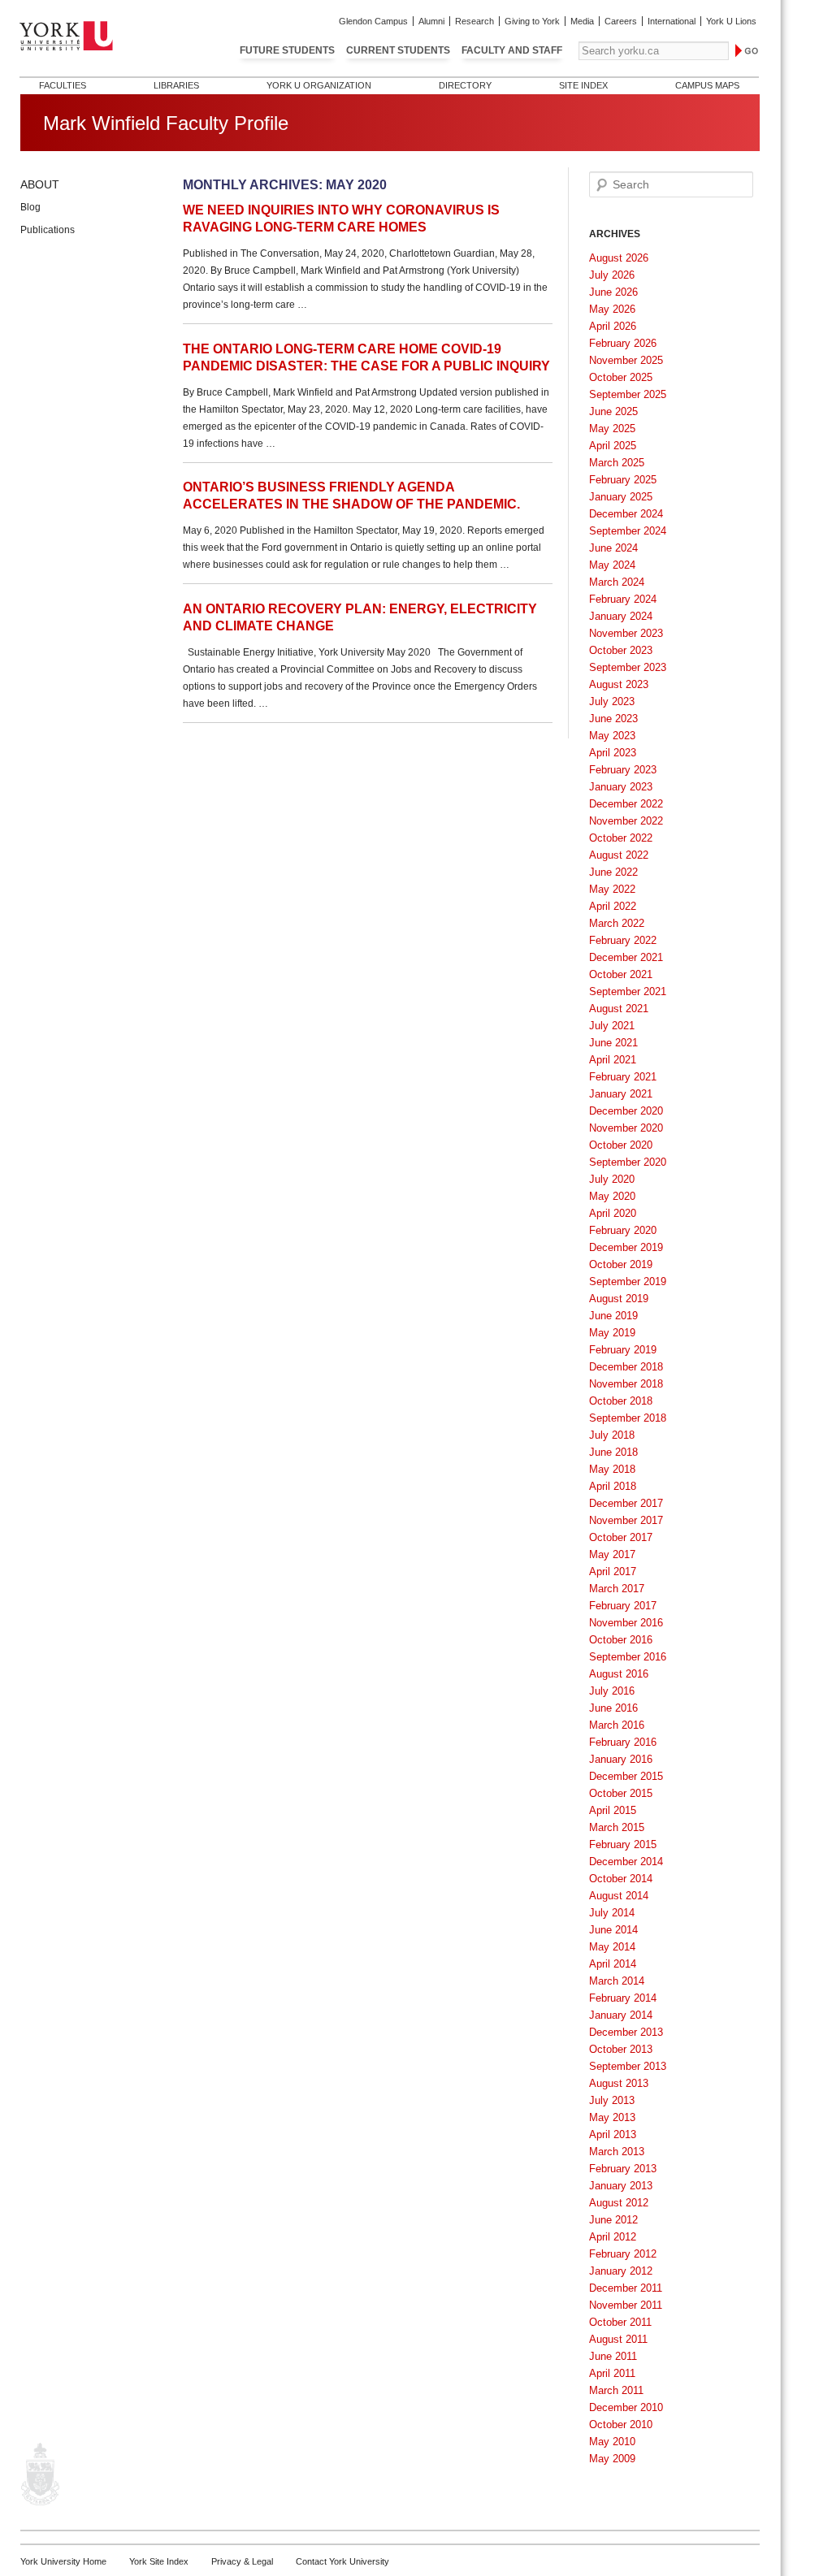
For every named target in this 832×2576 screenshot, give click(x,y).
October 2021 (621, 974)
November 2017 (626, 1520)
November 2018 (626, 1384)
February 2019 (623, 1350)
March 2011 (616, 2390)
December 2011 (626, 2288)
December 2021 (626, 957)
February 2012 (623, 2254)
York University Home (63, 2561)
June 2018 (613, 1452)
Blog (30, 207)
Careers (621, 21)
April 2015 (613, 1810)
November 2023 (626, 633)
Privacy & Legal (242, 2561)
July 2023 (612, 701)
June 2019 (613, 1316)
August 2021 (619, 1009)
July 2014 (612, 1913)
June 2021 (613, 1043)
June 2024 (613, 548)
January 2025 (621, 497)
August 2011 (618, 2339)
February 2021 (623, 1077)
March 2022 (617, 923)
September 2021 (628, 991)
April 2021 (613, 1060)
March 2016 (617, 1725)
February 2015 (623, 1844)
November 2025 (626, 360)
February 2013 (623, 2169)
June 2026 (613, 292)
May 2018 (612, 1469)
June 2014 (613, 1930)
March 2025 (617, 463)
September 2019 (628, 1282)
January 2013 (621, 2186)
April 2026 (613, 326)
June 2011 (613, 2356)
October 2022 (621, 838)
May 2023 (612, 736)
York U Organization (319, 85)
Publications (48, 230)
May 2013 (612, 2117)
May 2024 (612, 565)
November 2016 (626, 1623)
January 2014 (621, 2015)
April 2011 (612, 2373)
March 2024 (617, 582)
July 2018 (612, 1435)
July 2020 (612, 1179)
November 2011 (626, 2305)
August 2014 (619, 1896)
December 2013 (626, 2032)
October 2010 (621, 2424)
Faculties (63, 85)
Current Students (398, 50)
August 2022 (619, 855)
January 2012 (621, 2271)
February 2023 (623, 770)
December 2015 (626, 1776)
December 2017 (626, 1503)
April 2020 (613, 1213)
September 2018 (628, 1418)
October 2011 (620, 2322)
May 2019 (612, 1333)
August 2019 (619, 1299)
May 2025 (612, 429)
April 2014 (613, 1964)
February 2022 (623, 940)
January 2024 (621, 616)
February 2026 (623, 343)
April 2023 (613, 753)
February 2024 (623, 599)
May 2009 (612, 2459)
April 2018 (613, 1486)
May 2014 (612, 1947)
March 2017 (617, 1589)
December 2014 (626, 1862)
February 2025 (623, 480)
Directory (465, 85)
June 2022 (613, 872)
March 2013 (617, 2152)
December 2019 (626, 1247)
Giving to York (532, 21)
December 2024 (626, 514)
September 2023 (628, 667)
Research (474, 21)
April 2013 (613, 2134)
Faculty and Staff (512, 50)
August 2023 (619, 684)
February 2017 (623, 1606)
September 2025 (628, 394)
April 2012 (613, 2237)
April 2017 (613, 1572)
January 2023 (621, 787)
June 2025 (613, 411)
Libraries (176, 85)
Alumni (431, 21)
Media (582, 21)
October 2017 (621, 1537)
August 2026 (619, 258)
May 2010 (612, 2442)
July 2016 (612, 1691)
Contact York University (342, 2561)
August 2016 (619, 1674)
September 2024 (628, 531)
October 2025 (621, 377)
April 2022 (613, 906)
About (40, 184)
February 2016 (623, 1742)
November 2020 (626, 1128)
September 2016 (628, 1657)
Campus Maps (707, 85)
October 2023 (621, 650)
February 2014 (623, 1998)
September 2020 (628, 1162)
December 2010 (626, 2407)
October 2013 (621, 2049)
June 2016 (613, 1708)
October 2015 (621, 1793)
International (672, 21)
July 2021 (612, 1026)
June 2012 (613, 2220)
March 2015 (617, 1827)
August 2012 (619, 2203)
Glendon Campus (373, 21)
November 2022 (626, 821)
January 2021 (621, 1094)
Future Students (287, 50)
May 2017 (612, 1554)
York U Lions (731, 21)
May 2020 (612, 1196)
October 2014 (621, 1879)
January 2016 (621, 1759)
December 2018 (626, 1367)
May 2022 (612, 889)
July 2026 (612, 275)
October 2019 (621, 1264)
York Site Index (159, 2561)
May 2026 (612, 309)
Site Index (583, 85)
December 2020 (626, 1111)
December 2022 (626, 804)
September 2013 (628, 2066)
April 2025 (613, 446)
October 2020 (621, 1145)
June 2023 (613, 719)
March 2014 (617, 1981)
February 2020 (623, 1230)
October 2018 (621, 1401)
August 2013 (619, 2083)
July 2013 (612, 2100)
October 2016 (621, 1640)
